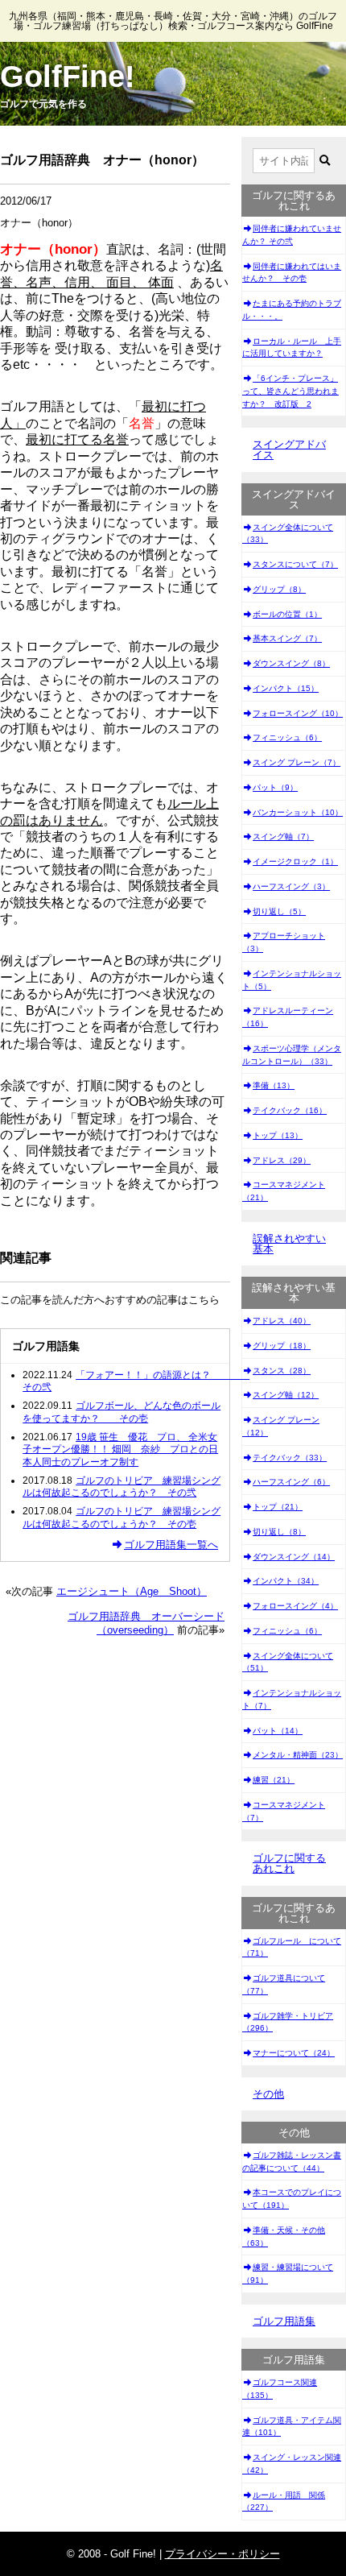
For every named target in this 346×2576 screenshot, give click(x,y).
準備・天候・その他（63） (284, 2236)
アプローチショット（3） (284, 942)
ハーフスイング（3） (291, 886)
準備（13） (274, 1085)
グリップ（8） (279, 589)
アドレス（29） (282, 1160)
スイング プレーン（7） (297, 762)
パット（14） (278, 1731)
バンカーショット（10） (298, 812)
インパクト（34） (286, 1581)
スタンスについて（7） (295, 564)
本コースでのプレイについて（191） (292, 2199)
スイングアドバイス (289, 449)
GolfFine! (68, 77)
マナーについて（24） (294, 2053)
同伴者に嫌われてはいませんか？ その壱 (292, 273)
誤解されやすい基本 (289, 1244)
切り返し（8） (279, 1532)
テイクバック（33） (290, 1458)
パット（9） (275, 787)
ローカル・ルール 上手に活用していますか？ (292, 348)
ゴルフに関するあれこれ (289, 1863)
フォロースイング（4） (295, 1606)
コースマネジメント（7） (284, 1811)
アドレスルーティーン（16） (288, 1017)
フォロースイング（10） (298, 713)
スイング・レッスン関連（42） (292, 2464)
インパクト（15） (286, 688)
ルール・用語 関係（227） (284, 2501)
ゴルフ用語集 (284, 2321)
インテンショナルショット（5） (292, 980)
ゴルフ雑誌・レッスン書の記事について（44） (292, 2162)
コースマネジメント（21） (284, 1191)
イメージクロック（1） (295, 861)
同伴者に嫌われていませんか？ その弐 (292, 235)
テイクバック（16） (290, 1110)
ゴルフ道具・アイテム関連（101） (292, 2427)
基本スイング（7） (287, 638)
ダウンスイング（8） (291, 663)
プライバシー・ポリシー (222, 2554)
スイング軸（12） (286, 1395)
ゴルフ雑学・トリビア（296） (288, 2022)
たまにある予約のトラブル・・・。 (292, 310)
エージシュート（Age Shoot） (132, 1591)
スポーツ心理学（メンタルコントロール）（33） (292, 1055)
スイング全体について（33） (288, 534)
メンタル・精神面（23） (298, 1755)
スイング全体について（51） (288, 1662)
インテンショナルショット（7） (292, 1699)
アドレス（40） (282, 1321)
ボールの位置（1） (287, 614)
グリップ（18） (282, 1346)
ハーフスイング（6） (291, 1482)
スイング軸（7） (283, 837)
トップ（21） (278, 1507)
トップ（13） (278, 1135)
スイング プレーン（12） (281, 1426)
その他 (268, 2094)
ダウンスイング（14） (294, 1557)
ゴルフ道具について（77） (284, 1984)
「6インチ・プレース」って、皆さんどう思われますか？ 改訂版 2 (290, 391)
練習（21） (274, 1780)
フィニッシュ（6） (287, 737)
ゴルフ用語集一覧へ (171, 1545)
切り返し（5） (279, 911)
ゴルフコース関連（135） (280, 2389)
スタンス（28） (282, 1371)
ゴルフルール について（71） (292, 1947)
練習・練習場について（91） (288, 2274)
